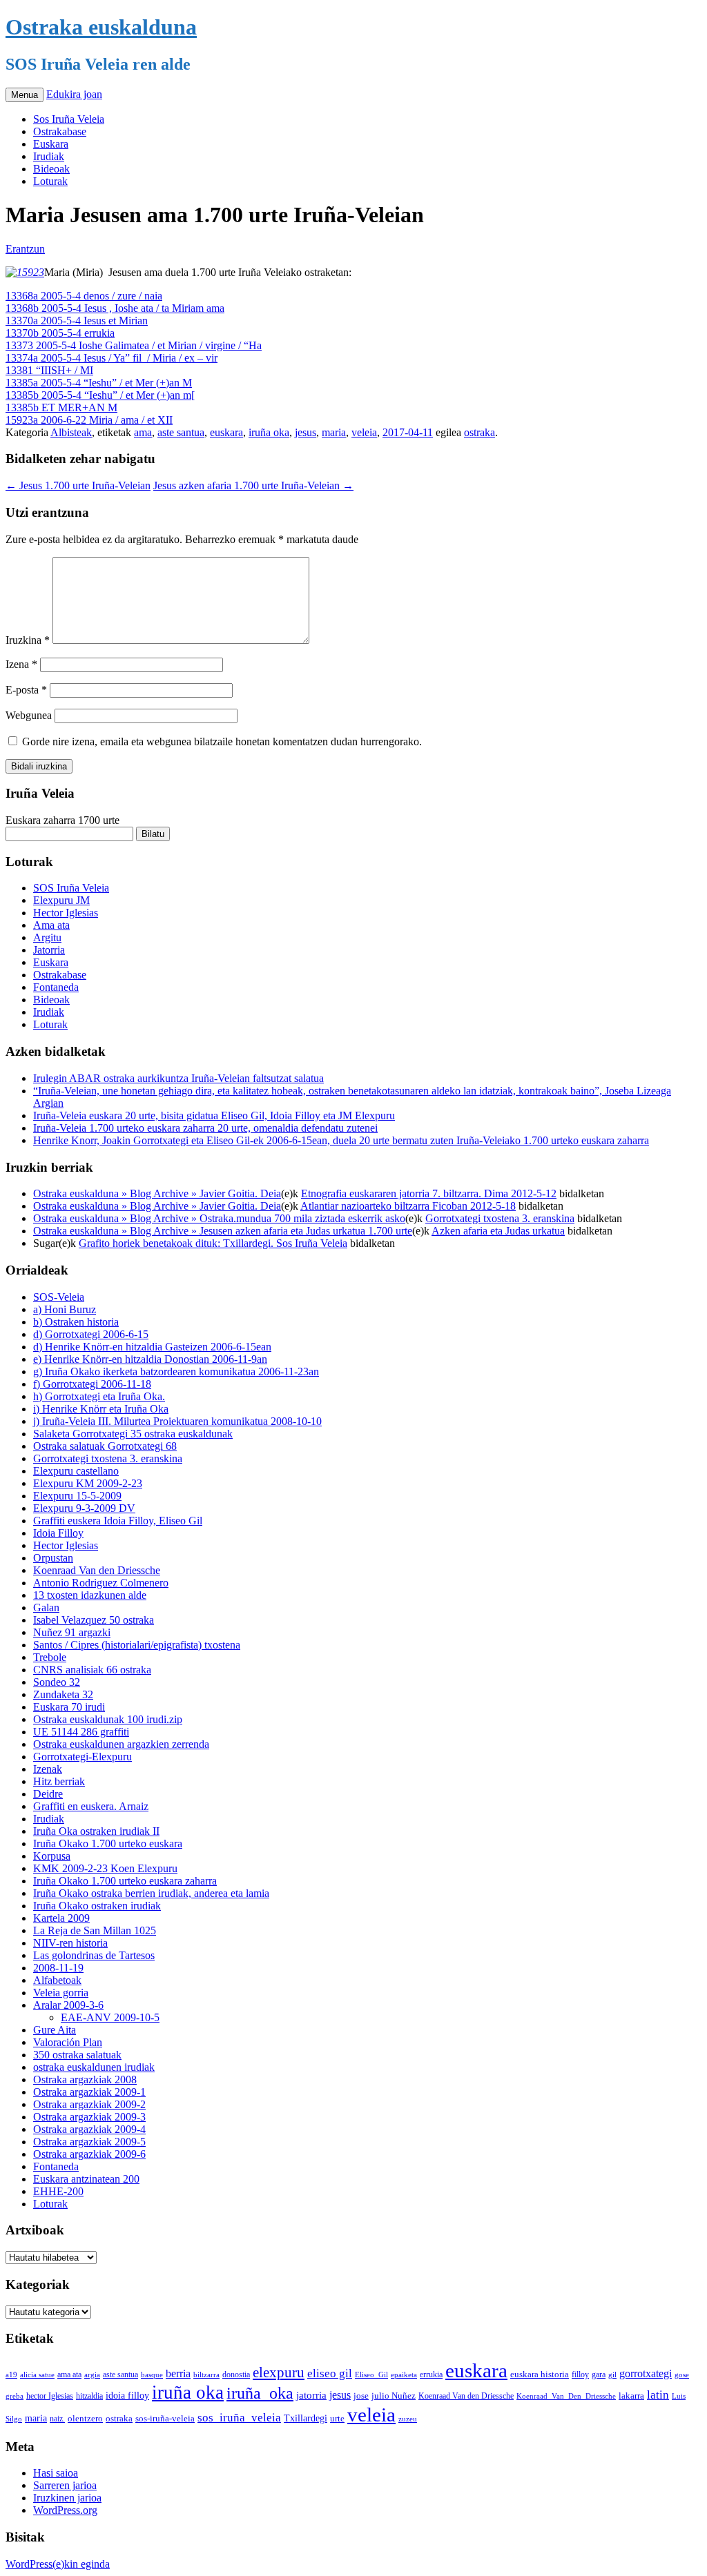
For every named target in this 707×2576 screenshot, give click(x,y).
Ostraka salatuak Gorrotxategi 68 (105, 1446)
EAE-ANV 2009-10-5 (110, 2017)
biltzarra (206, 2375)
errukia (431, 2375)
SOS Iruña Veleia (71, 888)
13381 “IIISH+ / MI (49, 370)
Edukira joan (74, 94)
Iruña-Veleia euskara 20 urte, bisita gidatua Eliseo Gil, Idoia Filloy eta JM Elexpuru (214, 1115)
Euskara (51, 144)
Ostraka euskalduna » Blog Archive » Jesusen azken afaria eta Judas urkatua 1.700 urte (223, 1231)
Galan (46, 1607)
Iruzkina (28, 640)
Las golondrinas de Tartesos (94, 1955)
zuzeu (408, 2419)
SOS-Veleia (59, 1297)
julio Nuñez (394, 2396)
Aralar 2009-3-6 (68, 2005)
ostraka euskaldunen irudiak (94, 2067)
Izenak (48, 1769)
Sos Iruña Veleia (69, 119)
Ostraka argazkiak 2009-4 (89, 2129)
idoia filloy (127, 2395)
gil (612, 2375)
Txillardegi (306, 2418)
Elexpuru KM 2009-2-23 (88, 1483)
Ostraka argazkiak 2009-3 (89, 2117)
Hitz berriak (59, 1781)
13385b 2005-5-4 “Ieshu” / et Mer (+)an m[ (100, 395)
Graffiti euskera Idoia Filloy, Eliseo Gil (118, 1521)
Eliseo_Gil (371, 2375)
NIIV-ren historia (70, 1943)
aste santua (181, 432)
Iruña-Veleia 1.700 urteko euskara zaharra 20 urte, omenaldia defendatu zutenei (205, 1128)
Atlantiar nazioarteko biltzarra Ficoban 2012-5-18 (408, 1206)
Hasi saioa (56, 2473)
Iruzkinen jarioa (67, 2498)
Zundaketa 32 (63, 1694)
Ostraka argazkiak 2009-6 (89, 2154)
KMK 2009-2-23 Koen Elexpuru (105, 1868)
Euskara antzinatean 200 (86, 2179)
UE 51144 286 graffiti (81, 1732)
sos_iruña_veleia (239, 2418)
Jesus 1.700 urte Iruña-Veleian (78, 485)
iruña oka (269, 432)
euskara (226, 432)
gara (599, 2375)
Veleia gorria (61, 1993)
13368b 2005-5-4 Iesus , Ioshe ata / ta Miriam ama (115, 308)
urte (337, 2419)
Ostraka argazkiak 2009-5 (89, 2142)
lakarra (631, 2396)
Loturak (50, 181)
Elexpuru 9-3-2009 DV (84, 1508)
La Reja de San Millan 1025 (95, 1930)
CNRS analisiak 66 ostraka (92, 1670)
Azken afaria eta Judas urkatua (498, 1231)
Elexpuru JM (61, 900)
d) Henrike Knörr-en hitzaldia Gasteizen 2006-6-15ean (152, 1347)
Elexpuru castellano (76, 1471)
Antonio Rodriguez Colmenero (101, 1583)
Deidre (48, 1794)
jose (361, 2396)
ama (143, 432)
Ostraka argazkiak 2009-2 (89, 2104)
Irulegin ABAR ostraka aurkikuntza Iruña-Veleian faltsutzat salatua (178, 1078)
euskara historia (540, 2375)
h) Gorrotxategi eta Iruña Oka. (99, 1396)
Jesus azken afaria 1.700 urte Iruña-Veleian (253, 485)
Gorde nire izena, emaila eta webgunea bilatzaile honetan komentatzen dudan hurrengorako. (222, 741)
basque (152, 2375)
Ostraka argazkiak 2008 (85, 2080)
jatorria (311, 2395)
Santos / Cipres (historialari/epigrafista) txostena (137, 1645)
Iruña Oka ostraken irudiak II (96, 1831)
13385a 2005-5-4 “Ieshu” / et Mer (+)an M (99, 383)
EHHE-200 (58, 2191)
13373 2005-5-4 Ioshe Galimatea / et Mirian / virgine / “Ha (134, 345)
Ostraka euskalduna (101, 27)
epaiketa (404, 2375)
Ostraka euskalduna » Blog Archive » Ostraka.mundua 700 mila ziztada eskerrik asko (219, 1218)
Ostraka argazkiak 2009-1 (89, 2092)
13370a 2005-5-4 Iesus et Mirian (77, 321)
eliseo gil (330, 2373)
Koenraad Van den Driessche (97, 1570)
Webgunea (29, 715)
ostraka (480, 432)
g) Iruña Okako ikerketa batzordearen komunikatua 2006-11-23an (176, 1371)
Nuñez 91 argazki (72, 1632)
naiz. (57, 2419)
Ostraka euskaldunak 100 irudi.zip (108, 1719)
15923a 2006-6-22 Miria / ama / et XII (89, 420)
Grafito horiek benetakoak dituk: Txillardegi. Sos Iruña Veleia (213, 1243)
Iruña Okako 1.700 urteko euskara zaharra (125, 1881)
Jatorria (49, 950)
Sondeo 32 (57, 1682)
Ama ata (51, 925)
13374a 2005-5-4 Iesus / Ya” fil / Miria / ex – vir (112, 358)
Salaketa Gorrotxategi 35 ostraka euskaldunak (133, 1434)
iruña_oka (260, 2393)
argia (92, 2375)
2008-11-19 (58, 1968)
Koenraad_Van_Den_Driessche (566, 2396)
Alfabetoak (57, 1980)
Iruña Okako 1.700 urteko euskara (108, 1843)
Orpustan (53, 1558)
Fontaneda (56, 987)
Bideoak (51, 169)
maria (334, 432)
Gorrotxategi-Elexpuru (83, 1757)
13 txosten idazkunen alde (90, 1595)
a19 (11, 2375)
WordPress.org (65, 2510)
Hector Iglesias (66, 913)
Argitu (47, 937)
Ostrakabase (60, 131)
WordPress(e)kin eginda (58, 2564)
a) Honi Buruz (65, 1309)
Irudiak (49, 156)
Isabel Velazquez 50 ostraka (94, 1620)
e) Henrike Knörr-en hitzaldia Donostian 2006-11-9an (150, 1359)
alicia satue (37, 2375)
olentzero (85, 2418)
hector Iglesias (50, 2396)
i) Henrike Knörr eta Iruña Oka (101, 1409)
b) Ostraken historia (76, 1322)
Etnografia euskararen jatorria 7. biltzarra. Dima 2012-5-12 (429, 1193)
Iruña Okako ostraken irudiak (97, 1906)
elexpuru (279, 2372)
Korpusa (52, 1856)
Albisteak (71, 432)
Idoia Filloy (58, 1533)
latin (658, 2395)
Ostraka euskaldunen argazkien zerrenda (121, 1744)
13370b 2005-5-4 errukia (60, 333)
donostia (236, 2375)
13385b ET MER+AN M (61, 407)
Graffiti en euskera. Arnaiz (91, 1806)
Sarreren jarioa (65, 2485)
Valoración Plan (68, 2042)
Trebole (50, 1657)
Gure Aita (55, 2030)
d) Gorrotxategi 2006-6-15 (91, 1334)
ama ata (69, 2375)
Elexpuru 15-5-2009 (77, 1496)
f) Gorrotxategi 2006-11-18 (92, 1384)
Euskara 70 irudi (69, 1707)
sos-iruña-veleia (165, 2419)
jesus (306, 432)
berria (178, 2373)
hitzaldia (89, 2396)
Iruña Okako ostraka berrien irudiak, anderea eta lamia (151, 1893)
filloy (580, 2375)
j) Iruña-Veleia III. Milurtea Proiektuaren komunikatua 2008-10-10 (177, 1421)
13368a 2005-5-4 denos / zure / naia (84, 296)
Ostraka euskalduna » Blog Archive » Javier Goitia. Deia (157, 1193)
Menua (25, 95)
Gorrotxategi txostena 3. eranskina (500, 1218)
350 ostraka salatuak (77, 2055)
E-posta (26, 690)
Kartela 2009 (61, 1918)
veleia (364, 432)
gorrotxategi (646, 2373)
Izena (21, 664)
